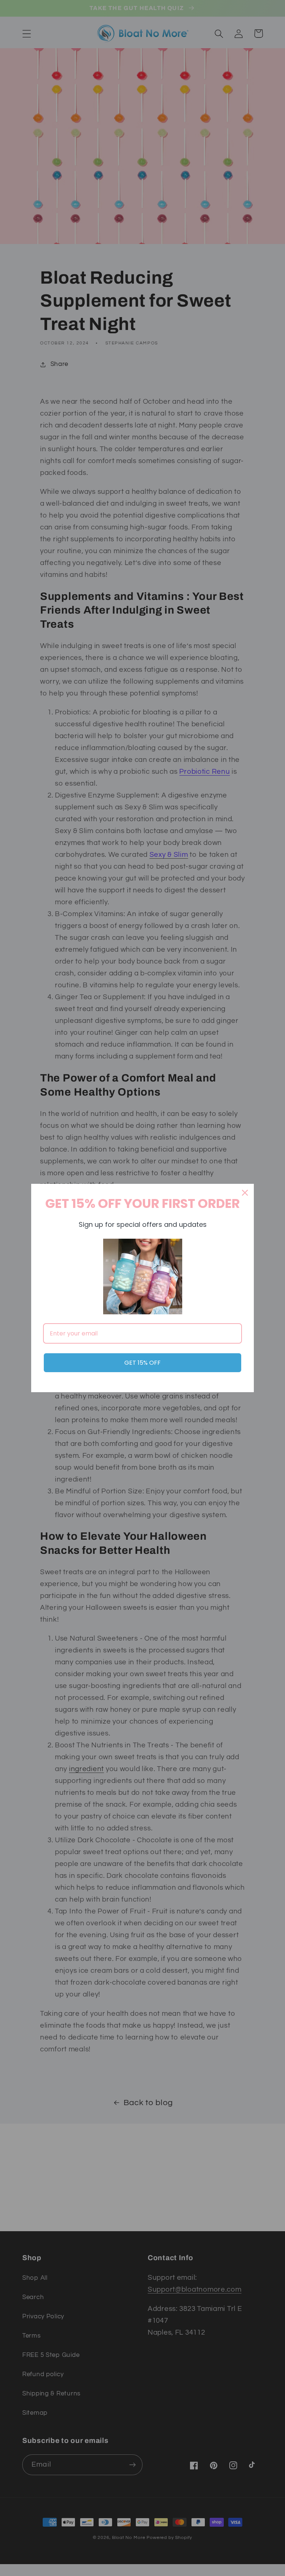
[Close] (245, 1193)
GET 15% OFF (142, 1363)
